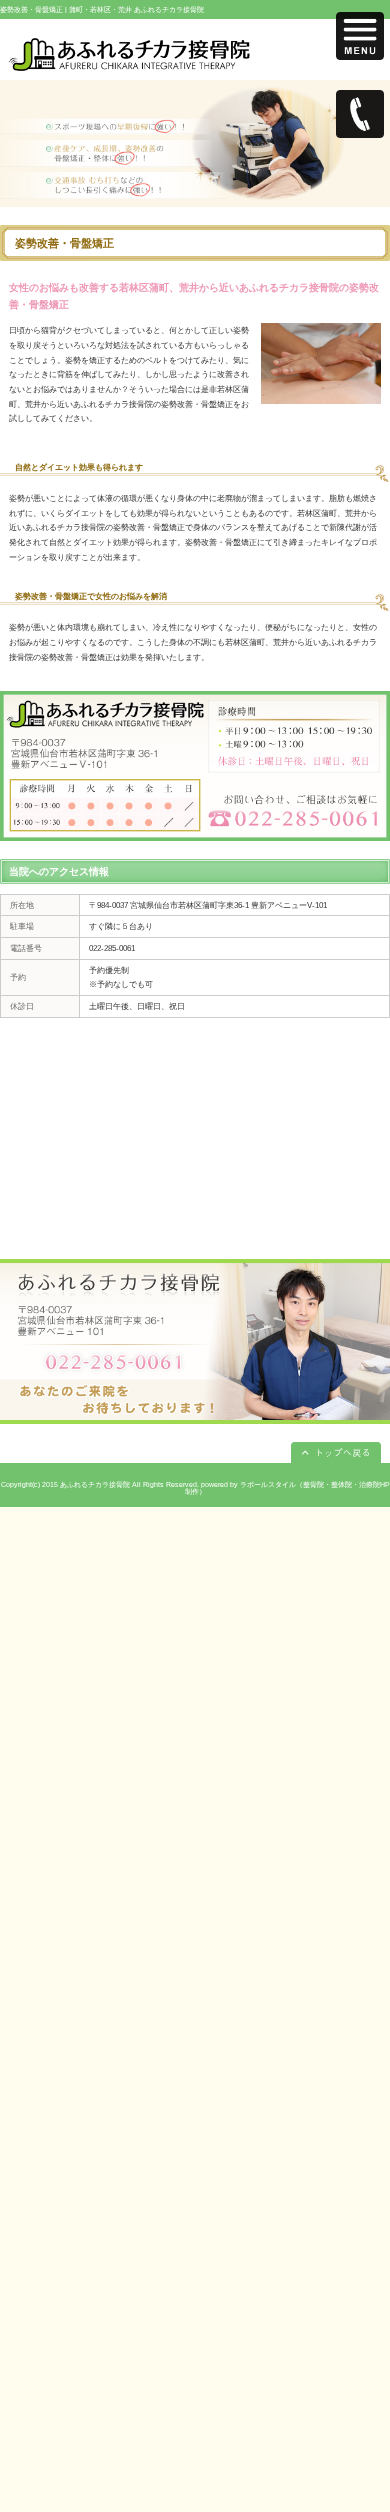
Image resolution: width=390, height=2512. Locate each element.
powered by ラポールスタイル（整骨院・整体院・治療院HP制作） (287, 1488)
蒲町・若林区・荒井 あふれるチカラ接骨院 (136, 9)
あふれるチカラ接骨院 (95, 1484)
